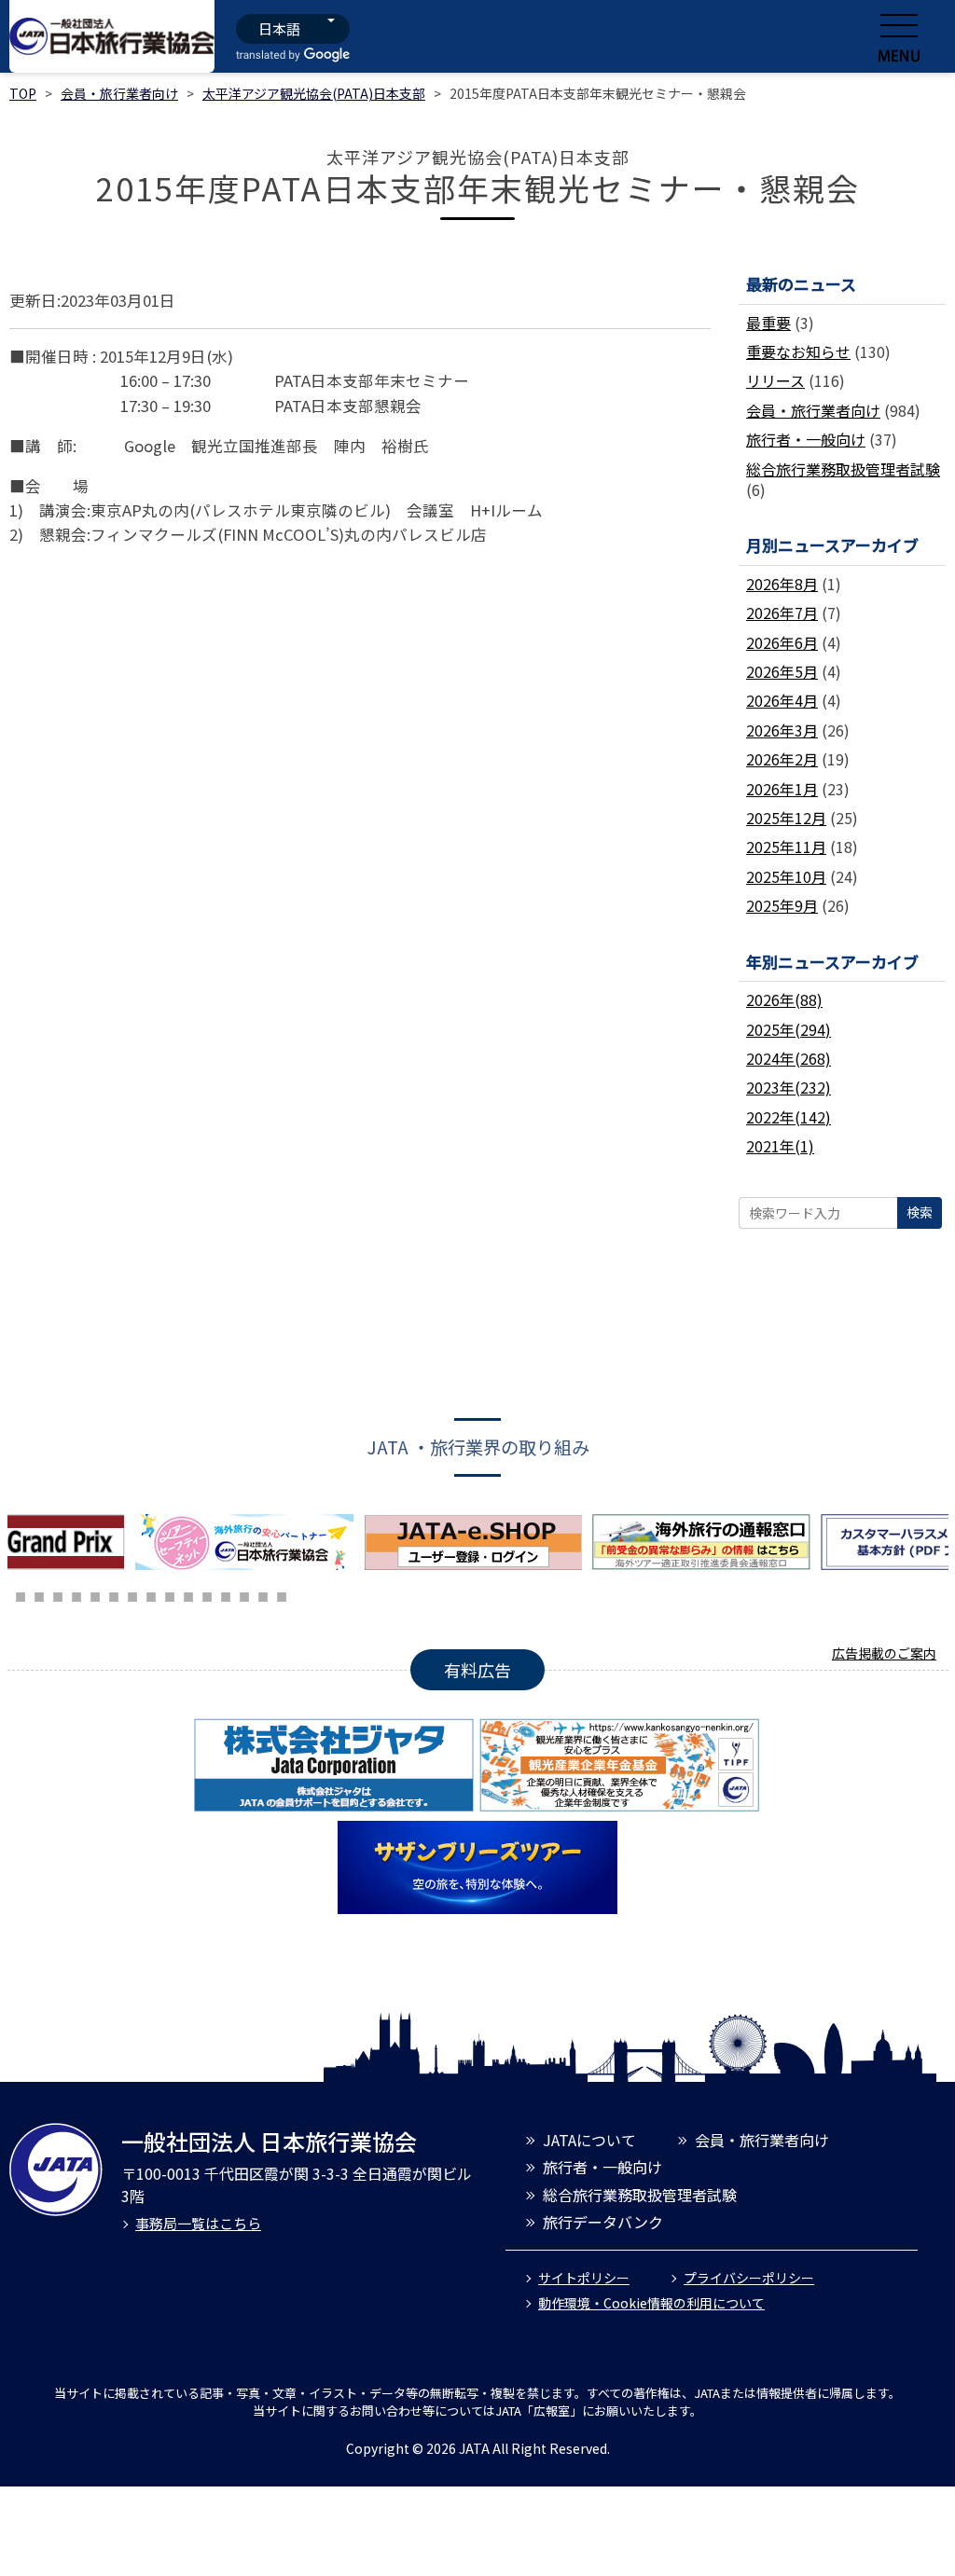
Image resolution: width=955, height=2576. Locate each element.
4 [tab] (21, 1594)
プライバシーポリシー (749, 2278)
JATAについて (589, 2140)
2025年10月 (786, 876)
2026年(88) (784, 999)
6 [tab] (58, 1594)
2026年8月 (782, 584)
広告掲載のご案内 (884, 1653)
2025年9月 (782, 905)
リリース (775, 380)
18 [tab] (282, 1594)
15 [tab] (226, 1594)
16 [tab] (244, 1594)
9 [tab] (114, 1594)
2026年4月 (782, 700)
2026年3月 (782, 730)
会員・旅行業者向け (119, 93)
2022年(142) (789, 1117)
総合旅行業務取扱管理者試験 (843, 469)
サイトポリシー (584, 2278)
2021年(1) (780, 1146)
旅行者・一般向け (806, 439)
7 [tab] (76, 1594)
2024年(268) (789, 1058)
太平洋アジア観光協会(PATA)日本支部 (314, 93)
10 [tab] (132, 1594)
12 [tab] (170, 1594)
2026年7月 (782, 613)
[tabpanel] (249, 1542)
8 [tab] (95, 1594)
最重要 (768, 323)
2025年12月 (786, 818)
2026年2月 (782, 759)
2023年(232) (789, 1087)
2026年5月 (782, 671)
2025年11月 (786, 847)
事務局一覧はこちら (198, 2223)
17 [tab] (263, 1594)
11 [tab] (151, 1594)
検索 (920, 1212)
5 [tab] (39, 1594)
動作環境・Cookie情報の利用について (651, 2303)
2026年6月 (782, 642)
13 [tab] (188, 1594)
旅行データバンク (603, 2222)
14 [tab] (207, 1594)
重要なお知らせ (798, 351)
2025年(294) (789, 1029)
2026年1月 (782, 789)
